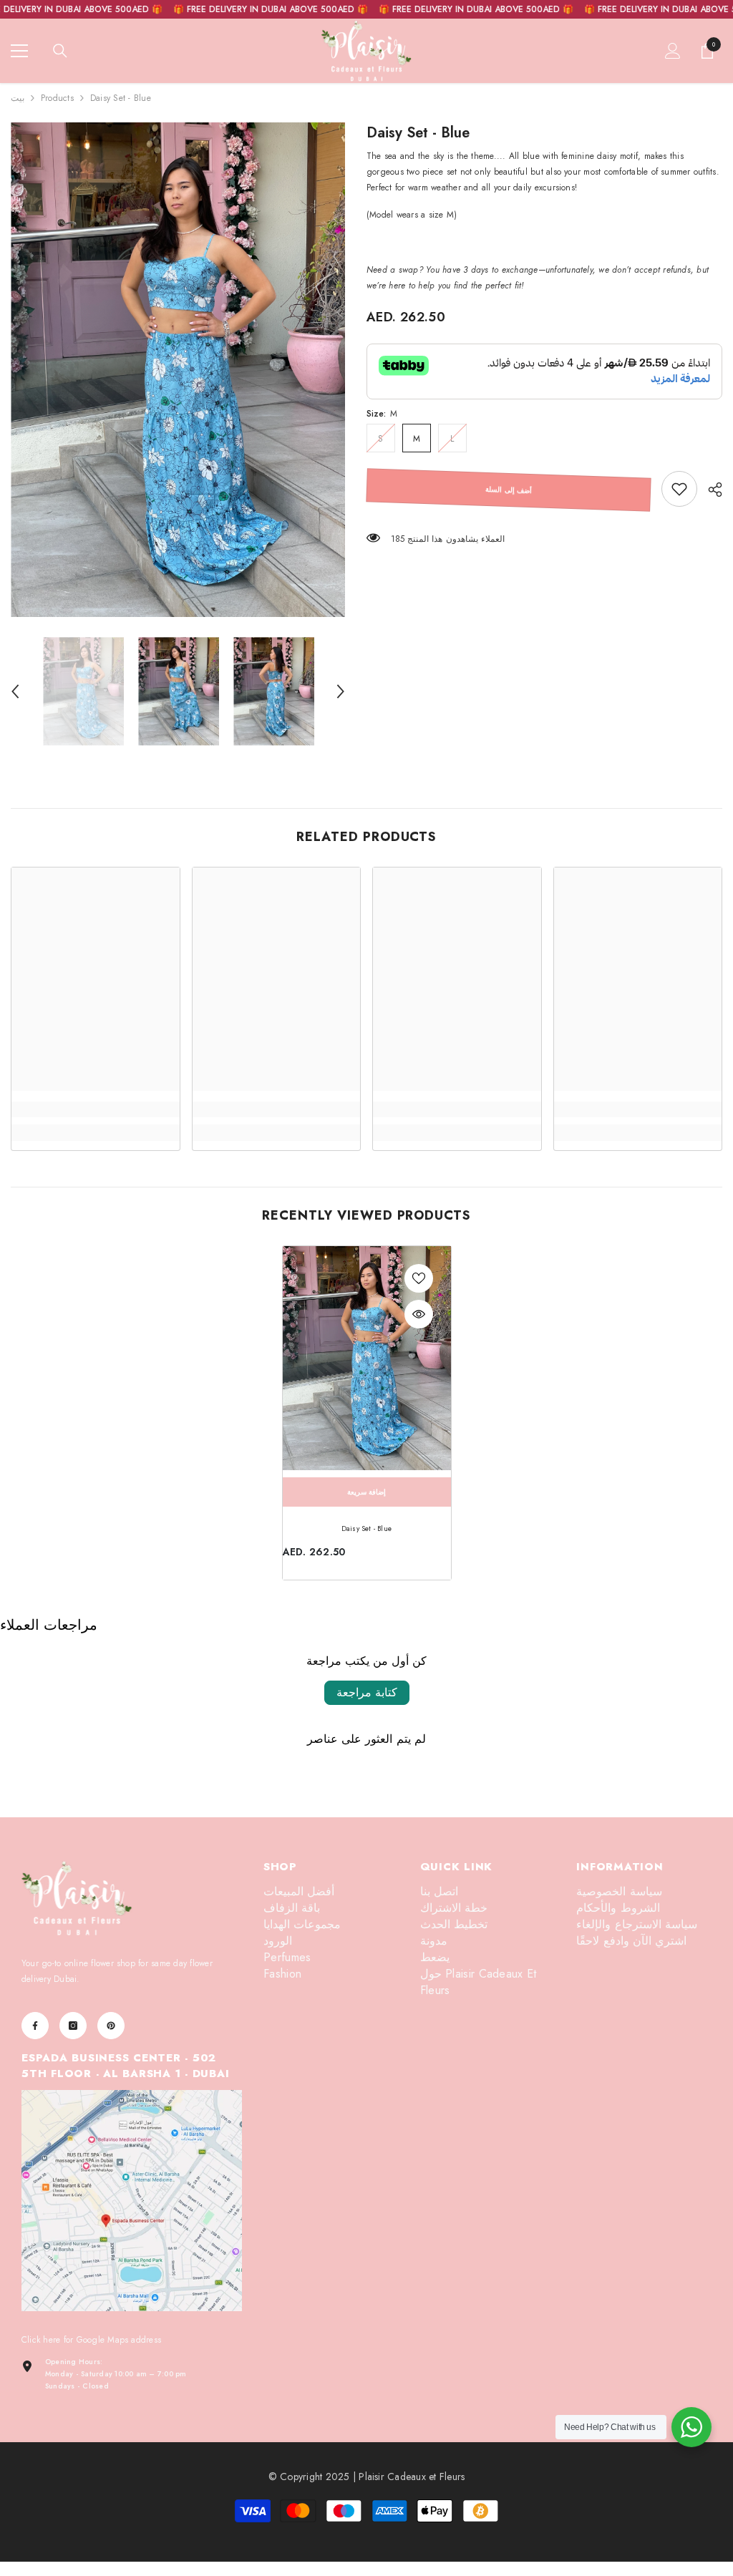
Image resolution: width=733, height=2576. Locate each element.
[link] (679, 489)
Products (57, 98)
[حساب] (673, 51)
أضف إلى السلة (509, 490)
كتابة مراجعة (367, 1692)
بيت (18, 98)
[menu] (19, 51)
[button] (15, 691)
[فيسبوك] (35, 2026)
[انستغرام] (73, 2026)
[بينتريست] (111, 2026)
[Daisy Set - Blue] (367, 1358)
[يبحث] (60, 51)
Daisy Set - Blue (366, 1528)
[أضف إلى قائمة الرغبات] (419, 1278)
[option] (178, 370)
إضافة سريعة (367, 1492)
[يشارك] (710, 490)
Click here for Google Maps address (91, 2340)
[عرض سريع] (419, 1314)
